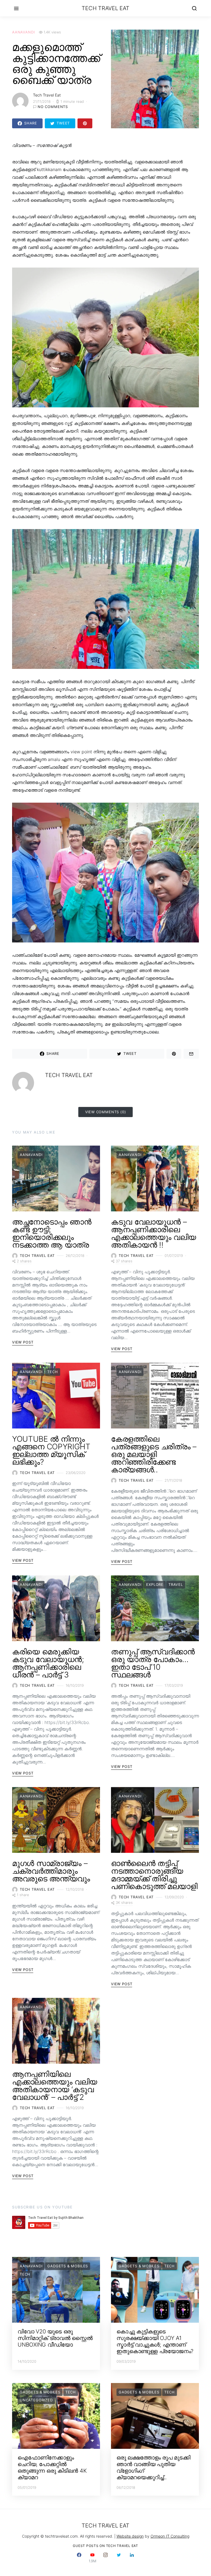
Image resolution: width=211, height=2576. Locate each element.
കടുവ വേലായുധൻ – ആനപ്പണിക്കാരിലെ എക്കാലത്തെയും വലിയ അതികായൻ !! (154, 1233)
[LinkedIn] (132, 2558)
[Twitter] (119, 2558)
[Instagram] (105, 2558)
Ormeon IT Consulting (170, 2536)
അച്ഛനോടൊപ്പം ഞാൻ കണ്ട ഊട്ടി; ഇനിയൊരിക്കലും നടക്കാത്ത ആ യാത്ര (52, 1233)
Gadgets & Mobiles (68, 2266)
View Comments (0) (106, 1112)
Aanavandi (23, 32)
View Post (23, 1342)
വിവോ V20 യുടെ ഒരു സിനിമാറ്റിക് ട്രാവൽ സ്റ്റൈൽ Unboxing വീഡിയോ (55, 2338)
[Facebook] (79, 2558)
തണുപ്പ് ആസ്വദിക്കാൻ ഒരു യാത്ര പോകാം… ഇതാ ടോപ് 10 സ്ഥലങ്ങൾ (153, 1663)
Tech (52, 1372)
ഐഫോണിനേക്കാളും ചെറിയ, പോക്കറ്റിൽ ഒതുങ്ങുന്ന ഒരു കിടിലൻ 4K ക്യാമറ (52, 2467)
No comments (53, 107)
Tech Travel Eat (105, 8)
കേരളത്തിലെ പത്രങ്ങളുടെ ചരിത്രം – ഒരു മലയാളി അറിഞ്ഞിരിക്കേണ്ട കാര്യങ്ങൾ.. (154, 1454)
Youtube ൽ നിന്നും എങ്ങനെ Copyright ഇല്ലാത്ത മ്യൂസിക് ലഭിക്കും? (51, 1450)
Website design (130, 2536)
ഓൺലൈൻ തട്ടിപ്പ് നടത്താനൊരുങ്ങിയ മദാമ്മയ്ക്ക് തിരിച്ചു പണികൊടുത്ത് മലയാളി (154, 1875)
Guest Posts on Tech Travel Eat (105, 2546)
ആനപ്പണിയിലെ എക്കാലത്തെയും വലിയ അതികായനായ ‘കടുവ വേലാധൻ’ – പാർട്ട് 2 (55, 2086)
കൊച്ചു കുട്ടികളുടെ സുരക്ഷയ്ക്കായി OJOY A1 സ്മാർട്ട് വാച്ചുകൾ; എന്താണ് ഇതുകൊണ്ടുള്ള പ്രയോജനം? (155, 2341)
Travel (176, 1584)
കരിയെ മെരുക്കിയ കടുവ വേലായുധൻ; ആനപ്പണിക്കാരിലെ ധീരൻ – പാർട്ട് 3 (48, 1663)
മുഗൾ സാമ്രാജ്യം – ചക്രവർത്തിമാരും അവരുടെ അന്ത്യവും (51, 1871)
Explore (155, 1584)
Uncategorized (36, 2400)
